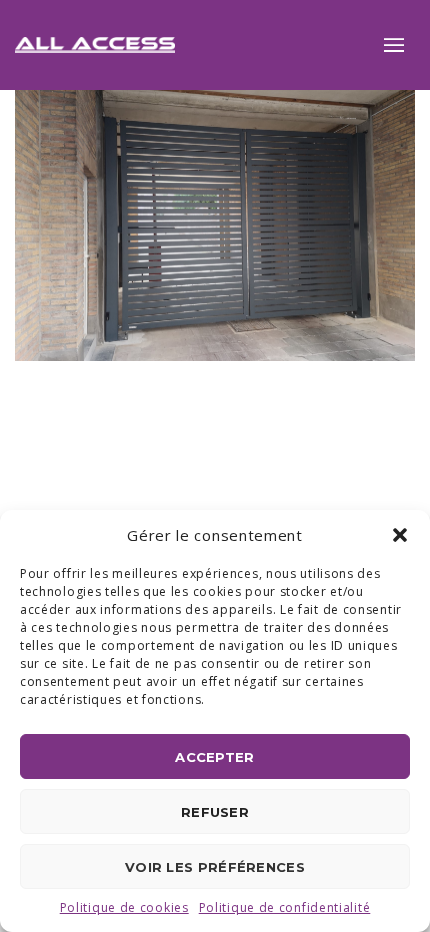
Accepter (214, 757)
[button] (400, 535)
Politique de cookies (124, 907)
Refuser (215, 812)
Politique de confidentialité (285, 907)
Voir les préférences (215, 867)
